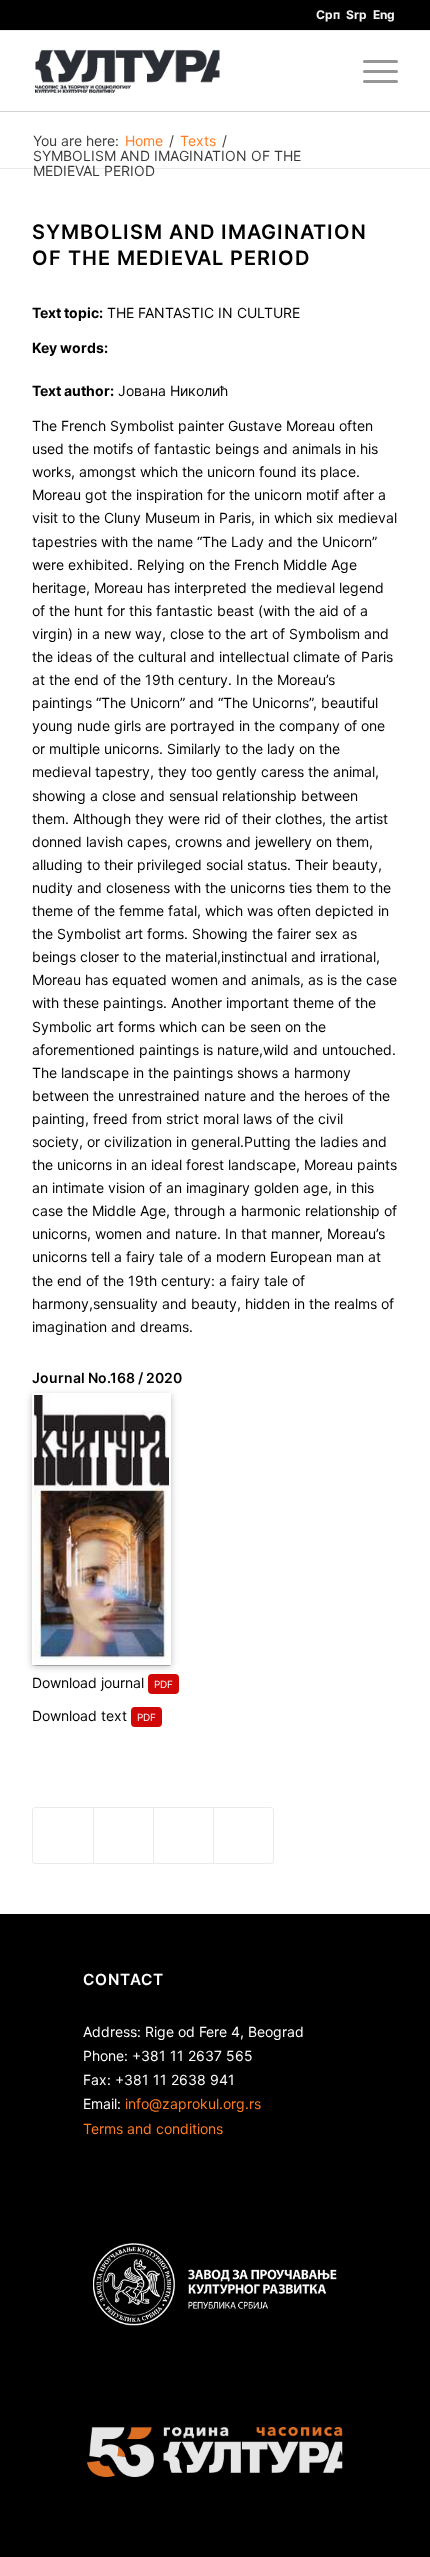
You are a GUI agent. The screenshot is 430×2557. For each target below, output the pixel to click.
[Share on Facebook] (63, 1835)
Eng (384, 14)
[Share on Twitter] (123, 1835)
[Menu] (370, 71)
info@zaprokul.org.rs (193, 2103)
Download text (79, 1715)
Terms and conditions (153, 2128)
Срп (328, 14)
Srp (356, 14)
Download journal (88, 1682)
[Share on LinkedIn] (183, 1835)
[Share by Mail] (243, 1835)
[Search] (323, 71)
